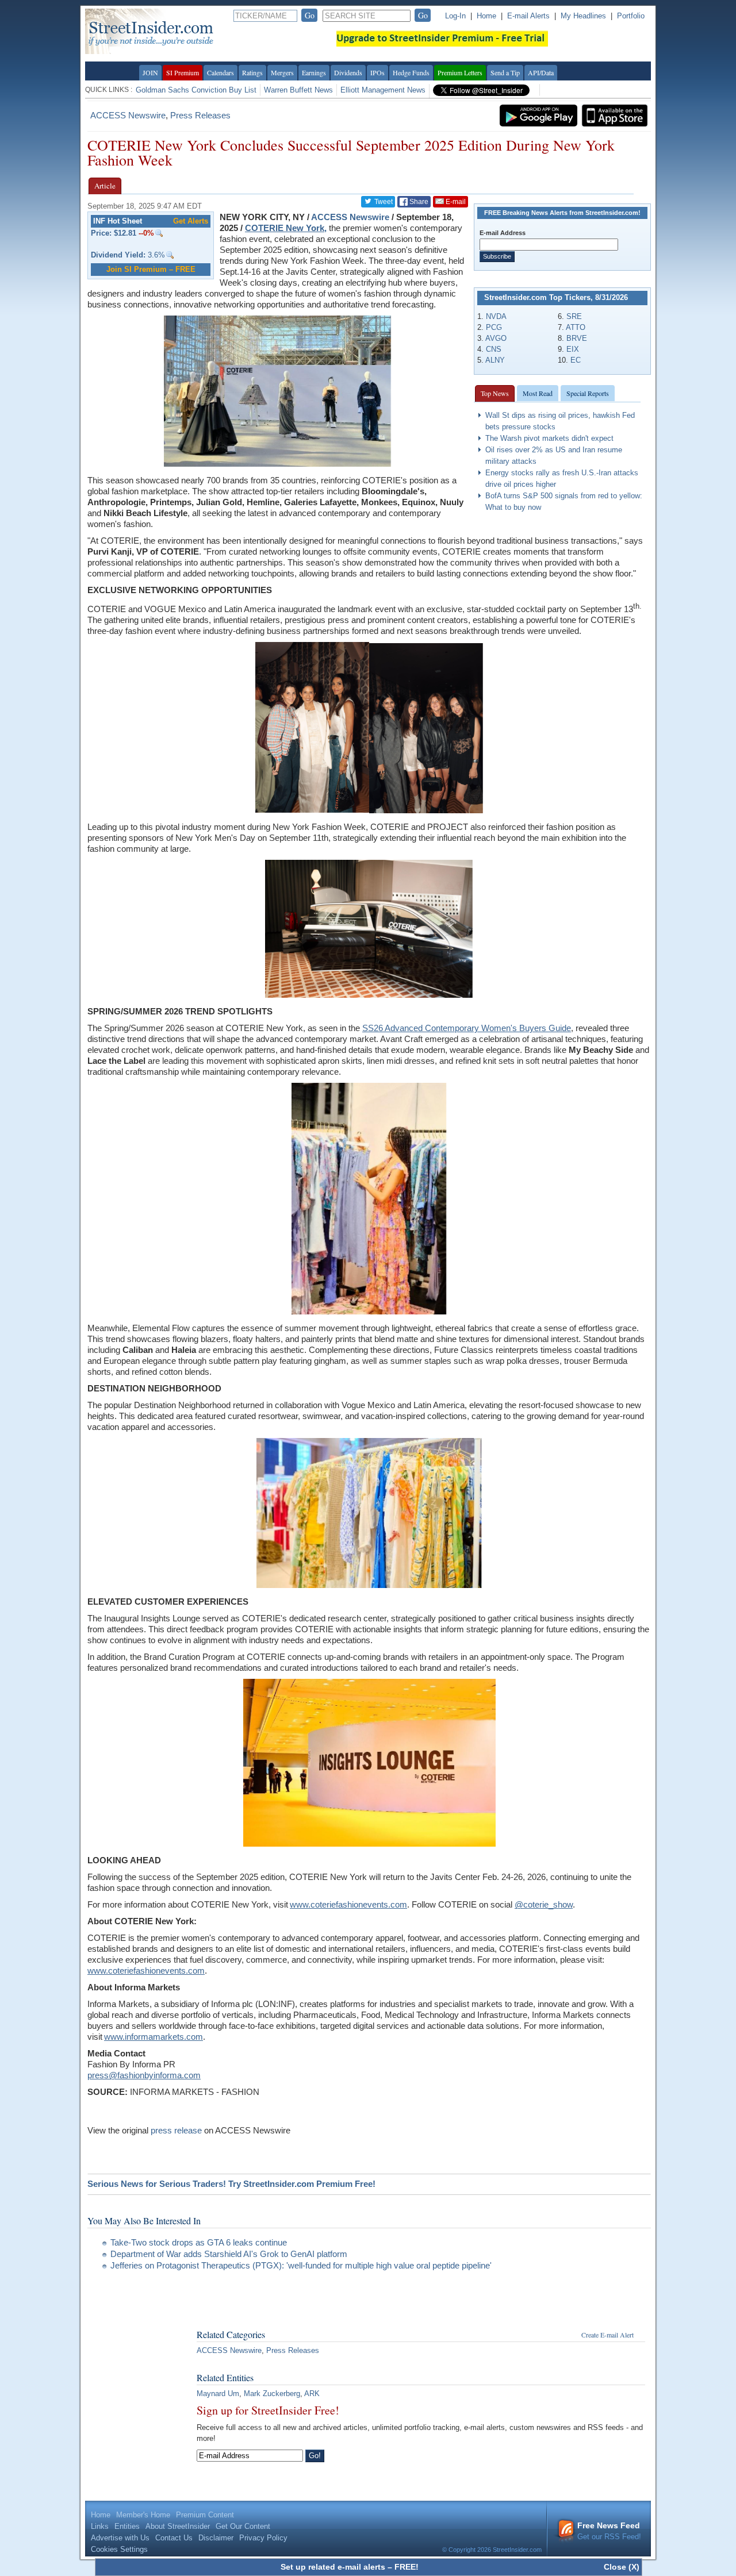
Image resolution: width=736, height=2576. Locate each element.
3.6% (128, 255)
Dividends (348, 72)
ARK (312, 2394)
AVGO (496, 338)
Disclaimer (216, 2538)
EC (576, 360)
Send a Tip (505, 72)
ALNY (495, 360)
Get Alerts (191, 221)
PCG (494, 327)
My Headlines (583, 16)
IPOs (377, 72)
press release (176, 2130)
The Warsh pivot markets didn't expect (549, 438)
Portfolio (631, 16)
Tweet (383, 202)
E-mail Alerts (528, 16)
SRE (574, 316)
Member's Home (143, 2515)
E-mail (455, 202)
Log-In (455, 16)
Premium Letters (460, 72)
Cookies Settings (119, 2549)
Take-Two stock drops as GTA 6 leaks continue (199, 2242)
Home (486, 16)
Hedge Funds (411, 72)
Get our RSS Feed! (609, 2531)
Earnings (314, 72)
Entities (127, 2526)
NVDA (496, 316)
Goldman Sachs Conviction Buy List (196, 90)
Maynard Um (218, 2394)
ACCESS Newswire (128, 115)
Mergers (282, 72)
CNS (494, 349)
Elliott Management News (383, 90)
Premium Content (205, 2515)
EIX (573, 349)
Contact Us (174, 2538)
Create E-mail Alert (607, 2335)
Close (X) (622, 2567)
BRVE (577, 338)
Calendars (221, 72)
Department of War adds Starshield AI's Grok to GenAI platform (229, 2254)
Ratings (252, 72)
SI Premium (183, 72)
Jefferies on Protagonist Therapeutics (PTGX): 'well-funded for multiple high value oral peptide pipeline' (301, 2265)
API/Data (541, 72)
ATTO (576, 327)
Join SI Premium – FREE (151, 269)
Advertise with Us (120, 2538)
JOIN (150, 72)
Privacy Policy (263, 2538)
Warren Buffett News (298, 90)
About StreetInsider (178, 2526)
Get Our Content (243, 2526)
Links (100, 2526)
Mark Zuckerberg (272, 2394)
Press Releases (200, 115)
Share (418, 202)
